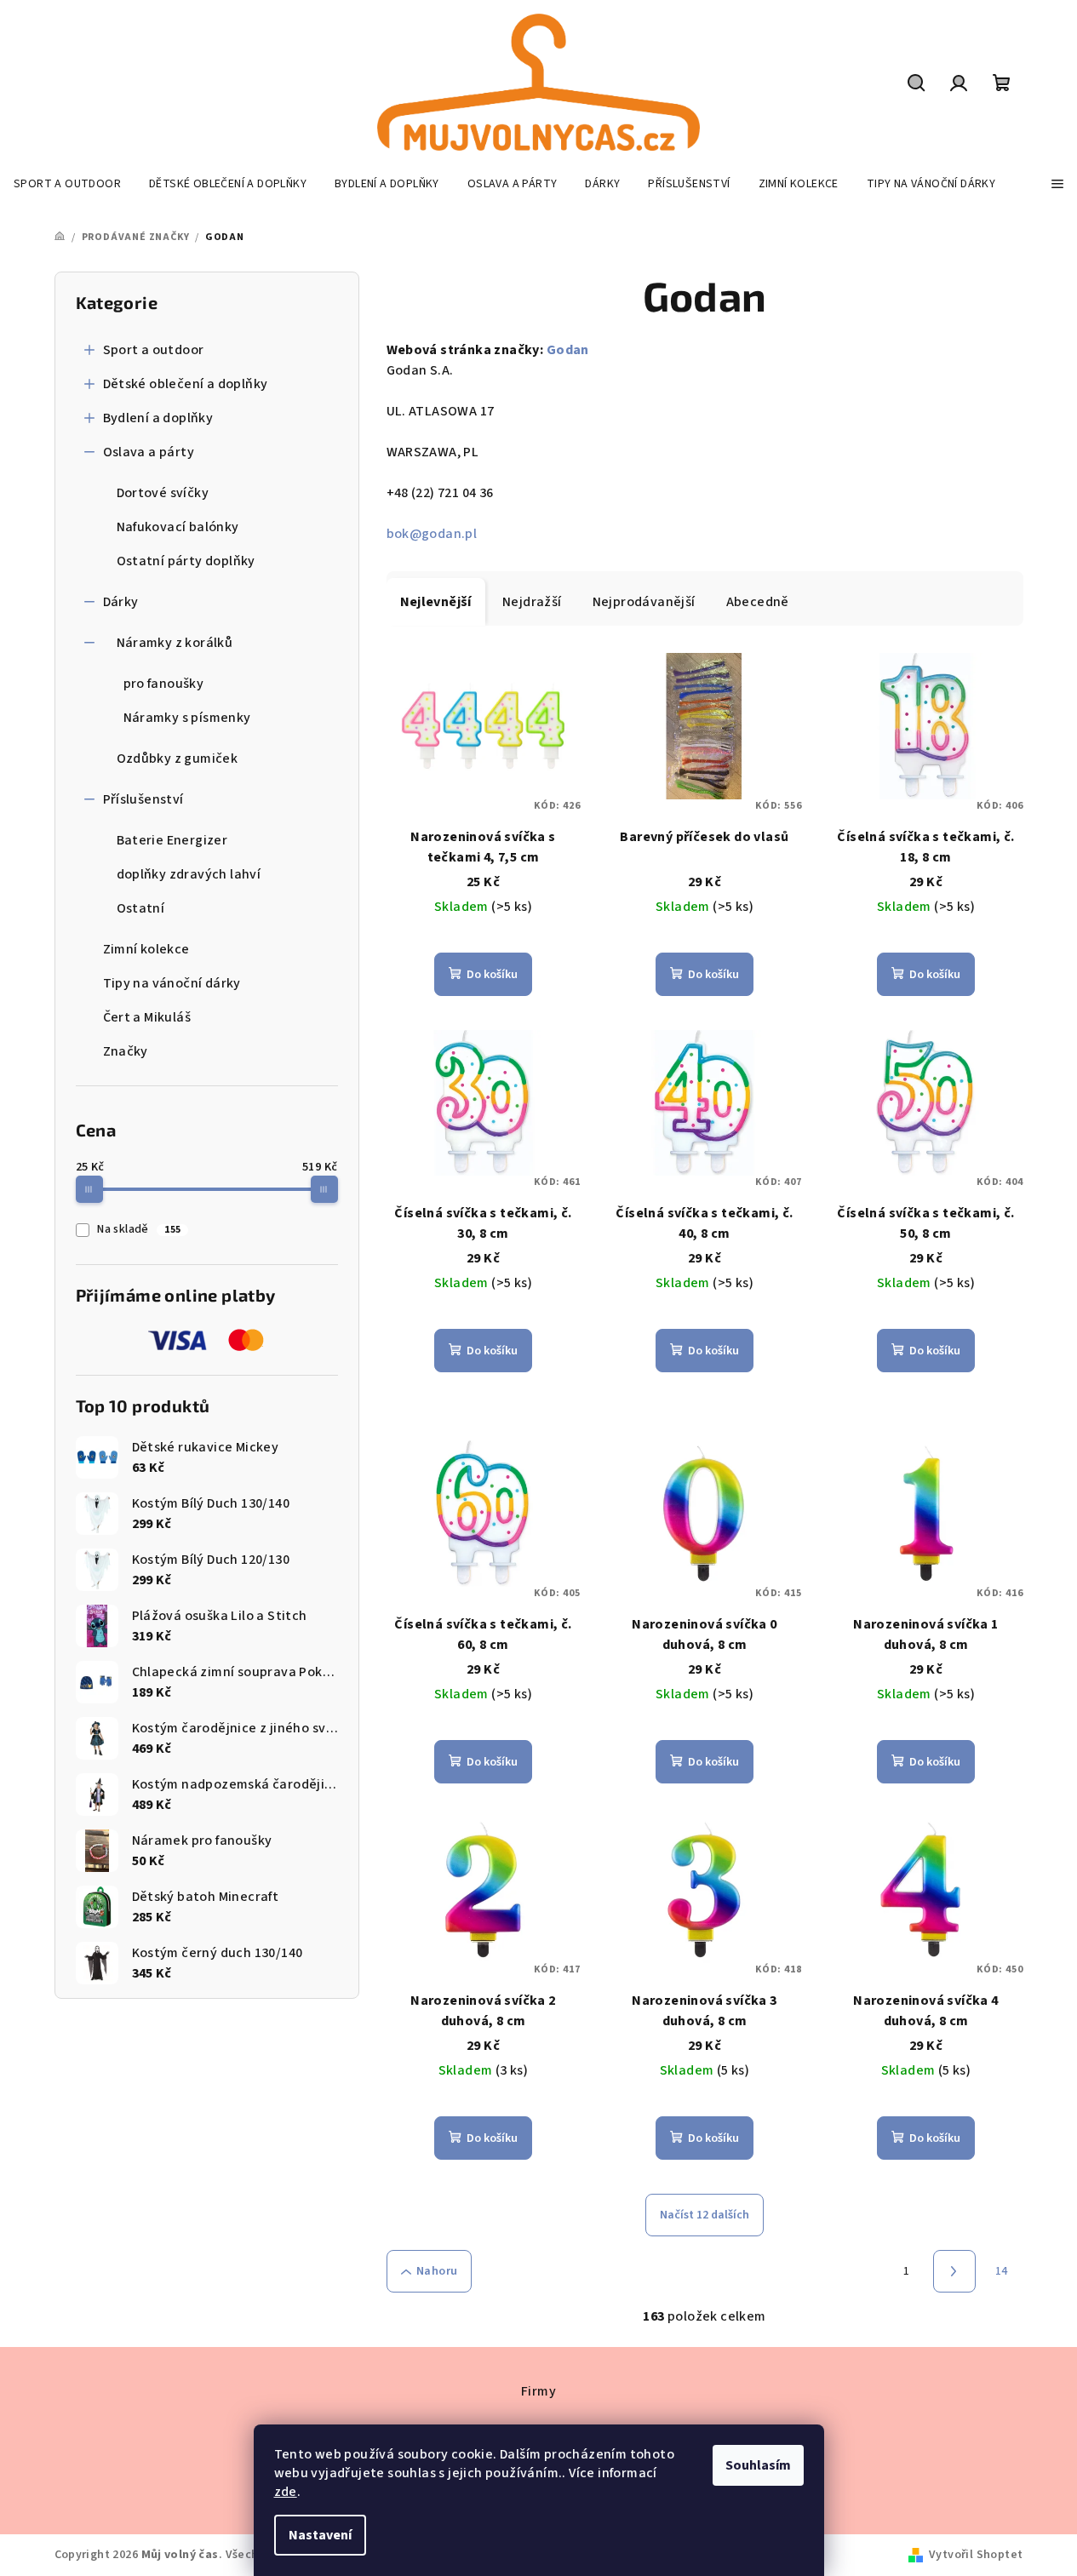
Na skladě (139, 1229)
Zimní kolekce (146, 949)
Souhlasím (758, 2465)
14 (1002, 2271)
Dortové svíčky (163, 493)
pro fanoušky (164, 684)
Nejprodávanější (644, 602)
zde (286, 2492)
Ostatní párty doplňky (186, 561)
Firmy (538, 2391)
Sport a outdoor (154, 350)
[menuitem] (67, 184)
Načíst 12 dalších (705, 2215)
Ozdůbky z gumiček (178, 758)
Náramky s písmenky (187, 718)
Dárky (121, 602)
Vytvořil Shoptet (976, 2555)
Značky (126, 1051)
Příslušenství (143, 799)
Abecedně (758, 602)
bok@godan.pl (432, 534)
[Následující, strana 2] (954, 2271)
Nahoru (437, 2271)
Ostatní (141, 908)
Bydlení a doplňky (158, 418)
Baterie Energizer (172, 840)
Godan (568, 350)
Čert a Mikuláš (147, 1017)
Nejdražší (532, 602)
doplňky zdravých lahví (189, 874)
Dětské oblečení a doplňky (186, 384)
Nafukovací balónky (178, 527)
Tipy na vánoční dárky (172, 983)
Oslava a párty (149, 452)
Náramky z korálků (175, 643)
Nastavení (320, 2535)
